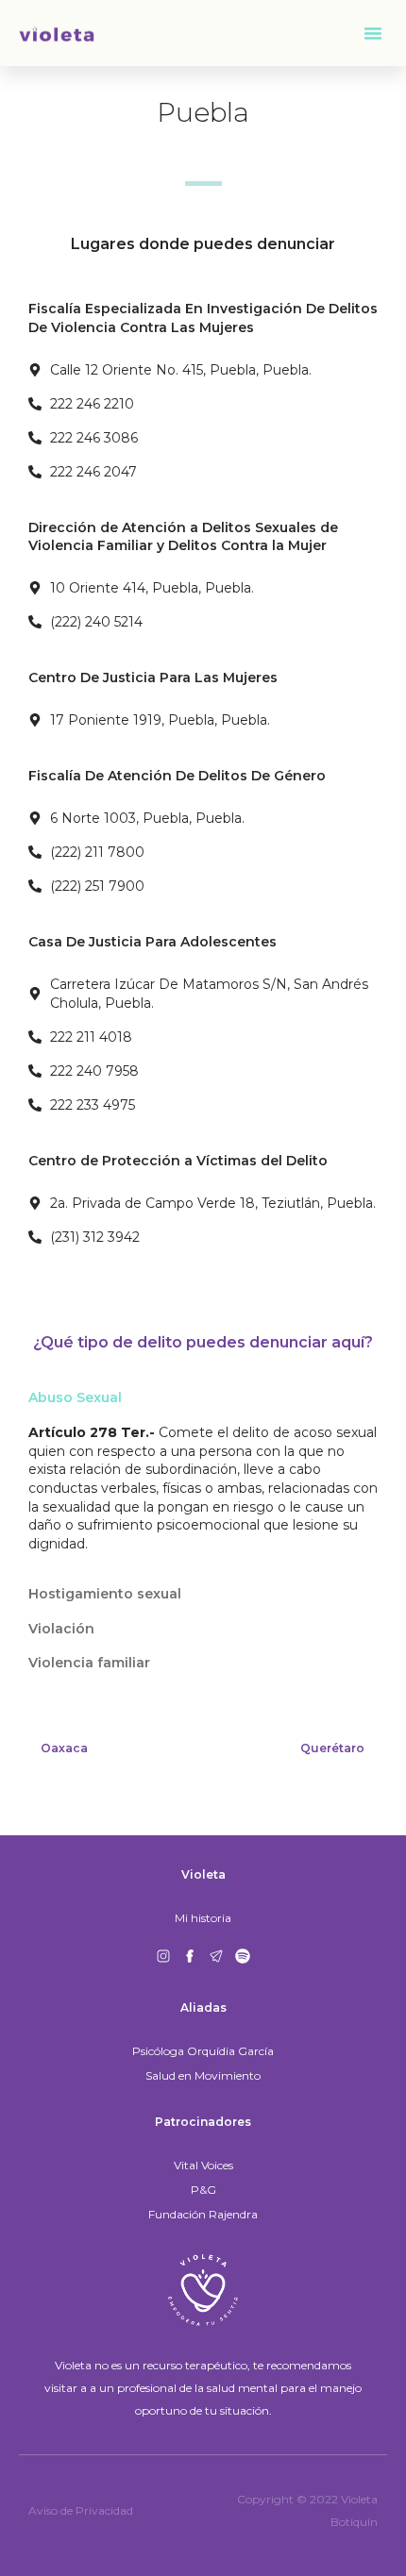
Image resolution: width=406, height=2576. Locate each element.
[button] (373, 33)
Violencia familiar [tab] (89, 1663)
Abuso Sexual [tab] (75, 1397)
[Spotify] (243, 1956)
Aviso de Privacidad (81, 2510)
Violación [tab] (61, 1629)
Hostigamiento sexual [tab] (105, 1594)
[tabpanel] (203, 1496)
